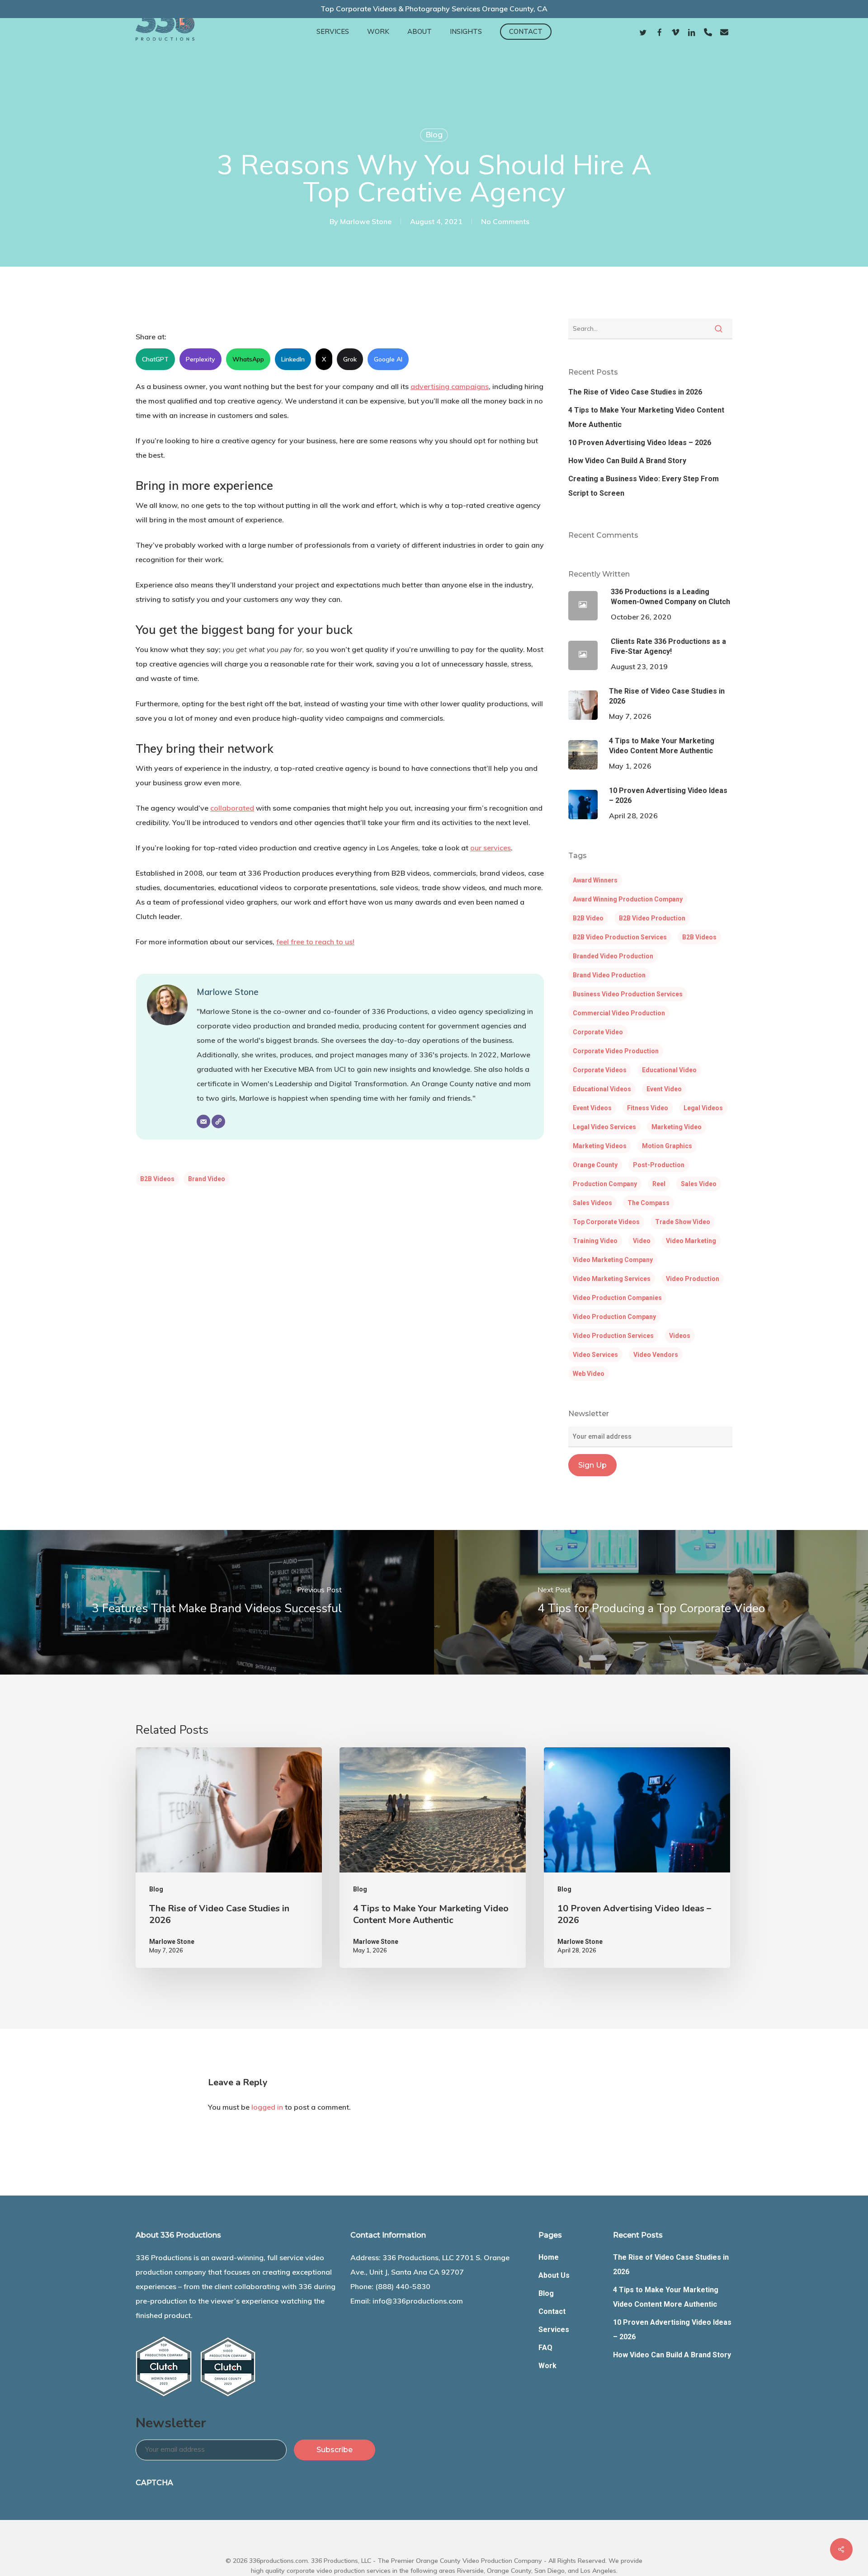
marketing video (677, 1127)
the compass (649, 1203)
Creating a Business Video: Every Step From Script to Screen (644, 486)
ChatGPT (155, 359)
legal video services (604, 1127)
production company (605, 1184)
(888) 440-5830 (403, 2286)
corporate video (598, 1032)
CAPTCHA (154, 2483)
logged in (267, 2107)
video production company (614, 1317)
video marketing (691, 1241)
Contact (552, 2311)
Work (547, 2366)
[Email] (203, 1121)
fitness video (648, 1108)
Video (642, 1241)
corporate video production (616, 1051)
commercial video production (619, 1013)
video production (693, 1279)
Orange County (595, 1165)
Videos (680, 1336)
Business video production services (628, 994)
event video (664, 1089)
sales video (699, 1184)
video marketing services (612, 1279)
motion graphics (667, 1146)
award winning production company (628, 899)
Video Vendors (656, 1355)
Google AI (388, 359)
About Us (554, 2275)
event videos (592, 1108)
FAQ (545, 2348)
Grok (350, 359)
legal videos (703, 1108)
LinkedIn (293, 359)
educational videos (602, 1089)
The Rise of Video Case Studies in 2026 (635, 392)
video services (595, 1355)
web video (589, 1374)
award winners (595, 880)
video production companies (617, 1298)
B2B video (588, 918)
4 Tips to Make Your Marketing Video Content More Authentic (646, 417)
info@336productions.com (418, 2301)
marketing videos (600, 1146)
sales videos (592, 1203)
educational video (669, 1070)
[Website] (218, 1121)
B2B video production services (620, 937)
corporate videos (600, 1070)
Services (554, 2330)
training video (595, 1241)
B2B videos (157, 1179)
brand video (207, 1179)
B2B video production (652, 918)
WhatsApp (248, 359)
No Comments (505, 221)
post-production (659, 1165)
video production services (613, 1336)
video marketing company (613, 1260)
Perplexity (200, 359)
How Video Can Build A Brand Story (627, 461)
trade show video (683, 1222)
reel (659, 1184)
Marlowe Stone (366, 221)
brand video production (609, 975)
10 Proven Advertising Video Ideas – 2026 (640, 443)
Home (549, 2257)
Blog (434, 135)
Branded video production (613, 956)
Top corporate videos (606, 1222)
